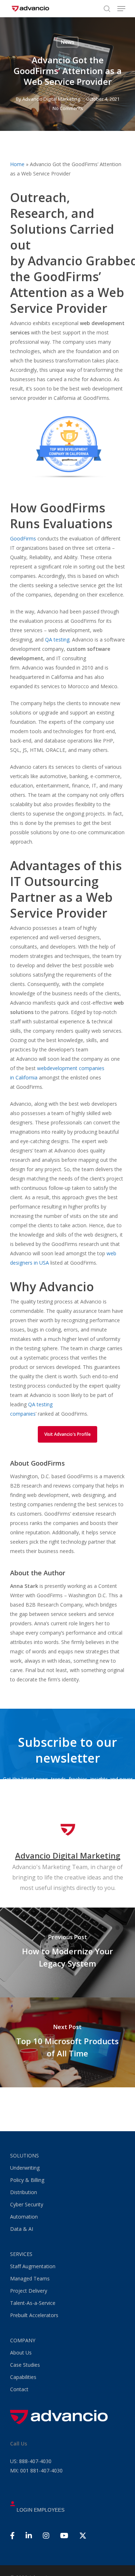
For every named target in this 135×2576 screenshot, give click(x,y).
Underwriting (25, 2168)
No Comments (68, 108)
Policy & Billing (27, 2180)
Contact (19, 2389)
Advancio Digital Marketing (51, 99)
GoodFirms (23, 538)
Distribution (24, 2192)
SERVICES (21, 2254)
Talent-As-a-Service (33, 2303)
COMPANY (23, 2340)
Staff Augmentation (33, 2266)
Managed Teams (30, 2278)
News (67, 42)
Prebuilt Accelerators (34, 2315)
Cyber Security (27, 2204)
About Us (21, 2353)
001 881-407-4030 (36, 2470)
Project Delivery (29, 2291)
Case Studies (25, 2365)
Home (17, 164)
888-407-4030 (31, 2461)
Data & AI (22, 2229)
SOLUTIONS (24, 2155)
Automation (24, 2217)
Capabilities (23, 2377)
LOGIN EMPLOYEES (40, 2510)
